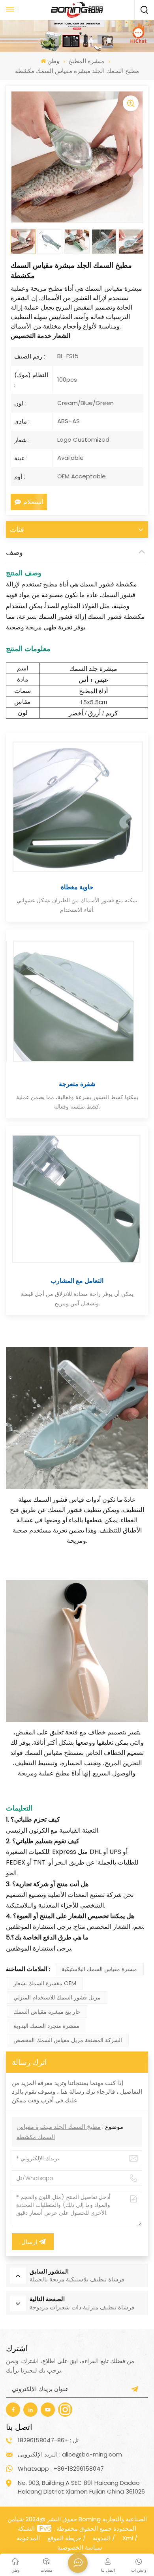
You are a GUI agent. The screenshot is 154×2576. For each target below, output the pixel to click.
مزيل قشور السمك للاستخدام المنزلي (57, 1997)
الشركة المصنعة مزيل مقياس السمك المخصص (68, 2040)
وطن (53, 61)
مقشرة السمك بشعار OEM (45, 1983)
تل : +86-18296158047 (48, 2440)
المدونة (102, 2538)
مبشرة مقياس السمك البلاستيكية (99, 1969)
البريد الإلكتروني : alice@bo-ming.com (70, 2454)
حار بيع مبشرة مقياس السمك (47, 2012)
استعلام (33, 502)
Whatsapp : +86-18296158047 (61, 2469)
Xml (128, 2538)
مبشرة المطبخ (86, 61)
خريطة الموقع (64, 2538)
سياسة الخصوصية (80, 2547)
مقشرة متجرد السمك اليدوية (46, 2026)
